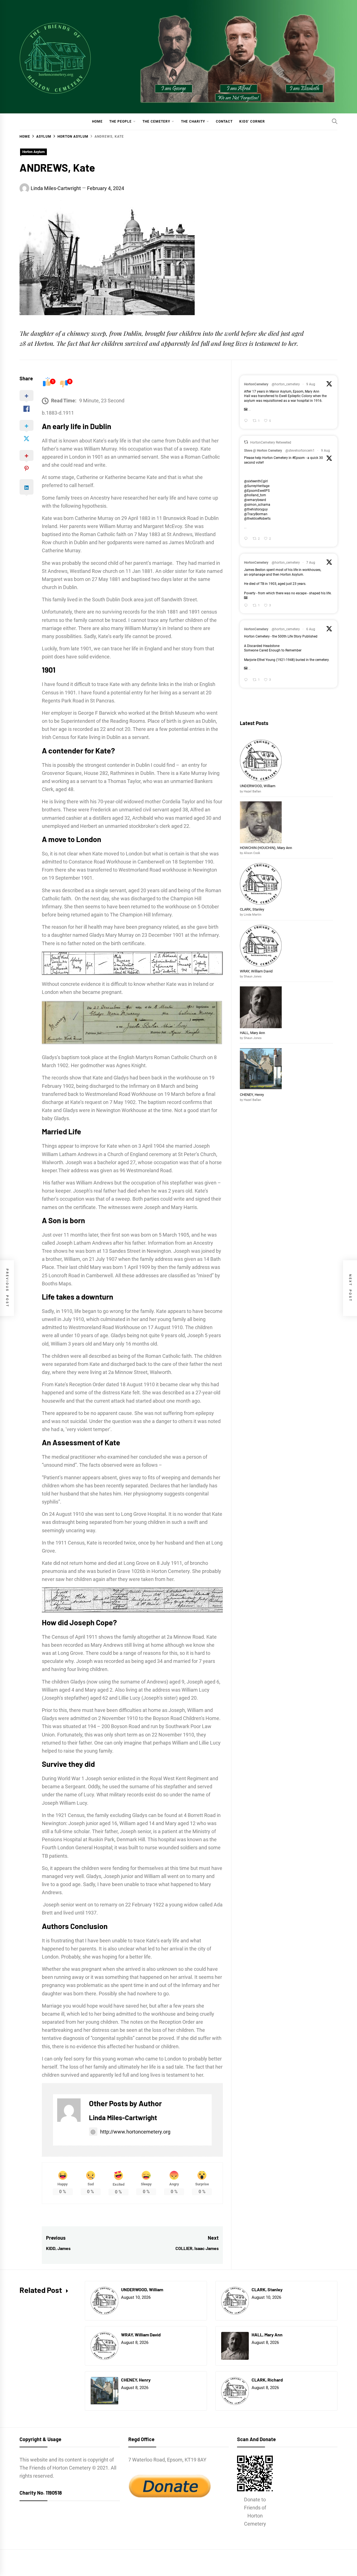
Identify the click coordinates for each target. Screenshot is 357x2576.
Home (97, 121)
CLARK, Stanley (252, 909)
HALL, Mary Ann (252, 1033)
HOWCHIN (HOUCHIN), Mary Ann (266, 848)
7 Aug (311, 563)
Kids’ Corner (252, 121)
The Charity (193, 121)
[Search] (335, 121)
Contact (224, 121)
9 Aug (311, 384)
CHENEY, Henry (252, 1095)
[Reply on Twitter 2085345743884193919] (247, 680)
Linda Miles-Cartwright (56, 188)
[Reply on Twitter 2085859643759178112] (247, 606)
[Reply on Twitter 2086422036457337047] (247, 539)
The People (120, 121)
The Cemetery (156, 121)
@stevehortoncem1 (300, 451)
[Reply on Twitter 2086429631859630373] (247, 421)
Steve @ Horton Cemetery (263, 451)
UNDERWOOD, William (258, 786)
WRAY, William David (256, 971)
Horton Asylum (33, 152)
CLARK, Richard (267, 2380)
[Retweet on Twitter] (246, 442)
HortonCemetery (256, 384)
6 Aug (311, 629)
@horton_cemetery (286, 384)
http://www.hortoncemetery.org (135, 2132)
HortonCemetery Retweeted (271, 442)
